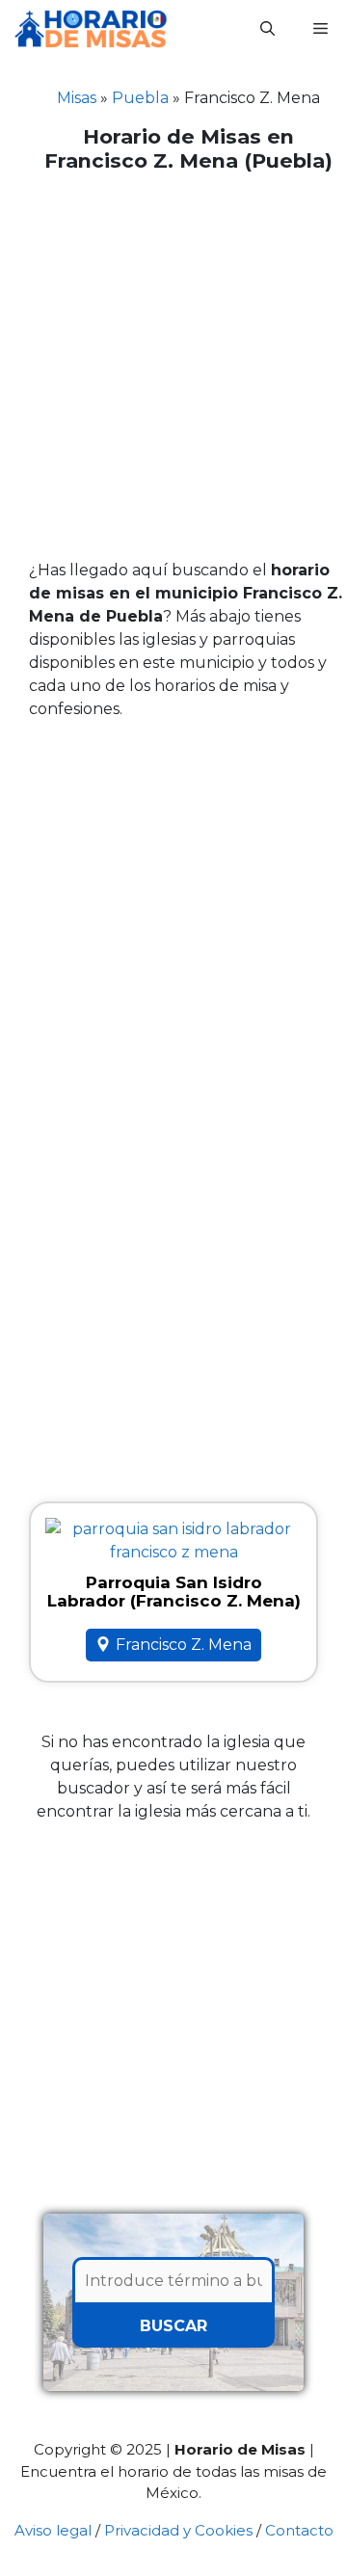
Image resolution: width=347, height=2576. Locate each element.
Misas (77, 98)
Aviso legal (53, 2530)
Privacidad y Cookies (178, 2530)
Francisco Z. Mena (184, 1645)
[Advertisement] (173, 366)
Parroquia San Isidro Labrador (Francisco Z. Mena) (174, 1592)
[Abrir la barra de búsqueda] (267, 29)
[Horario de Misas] (91, 29)
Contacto (299, 2530)
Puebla (140, 98)
